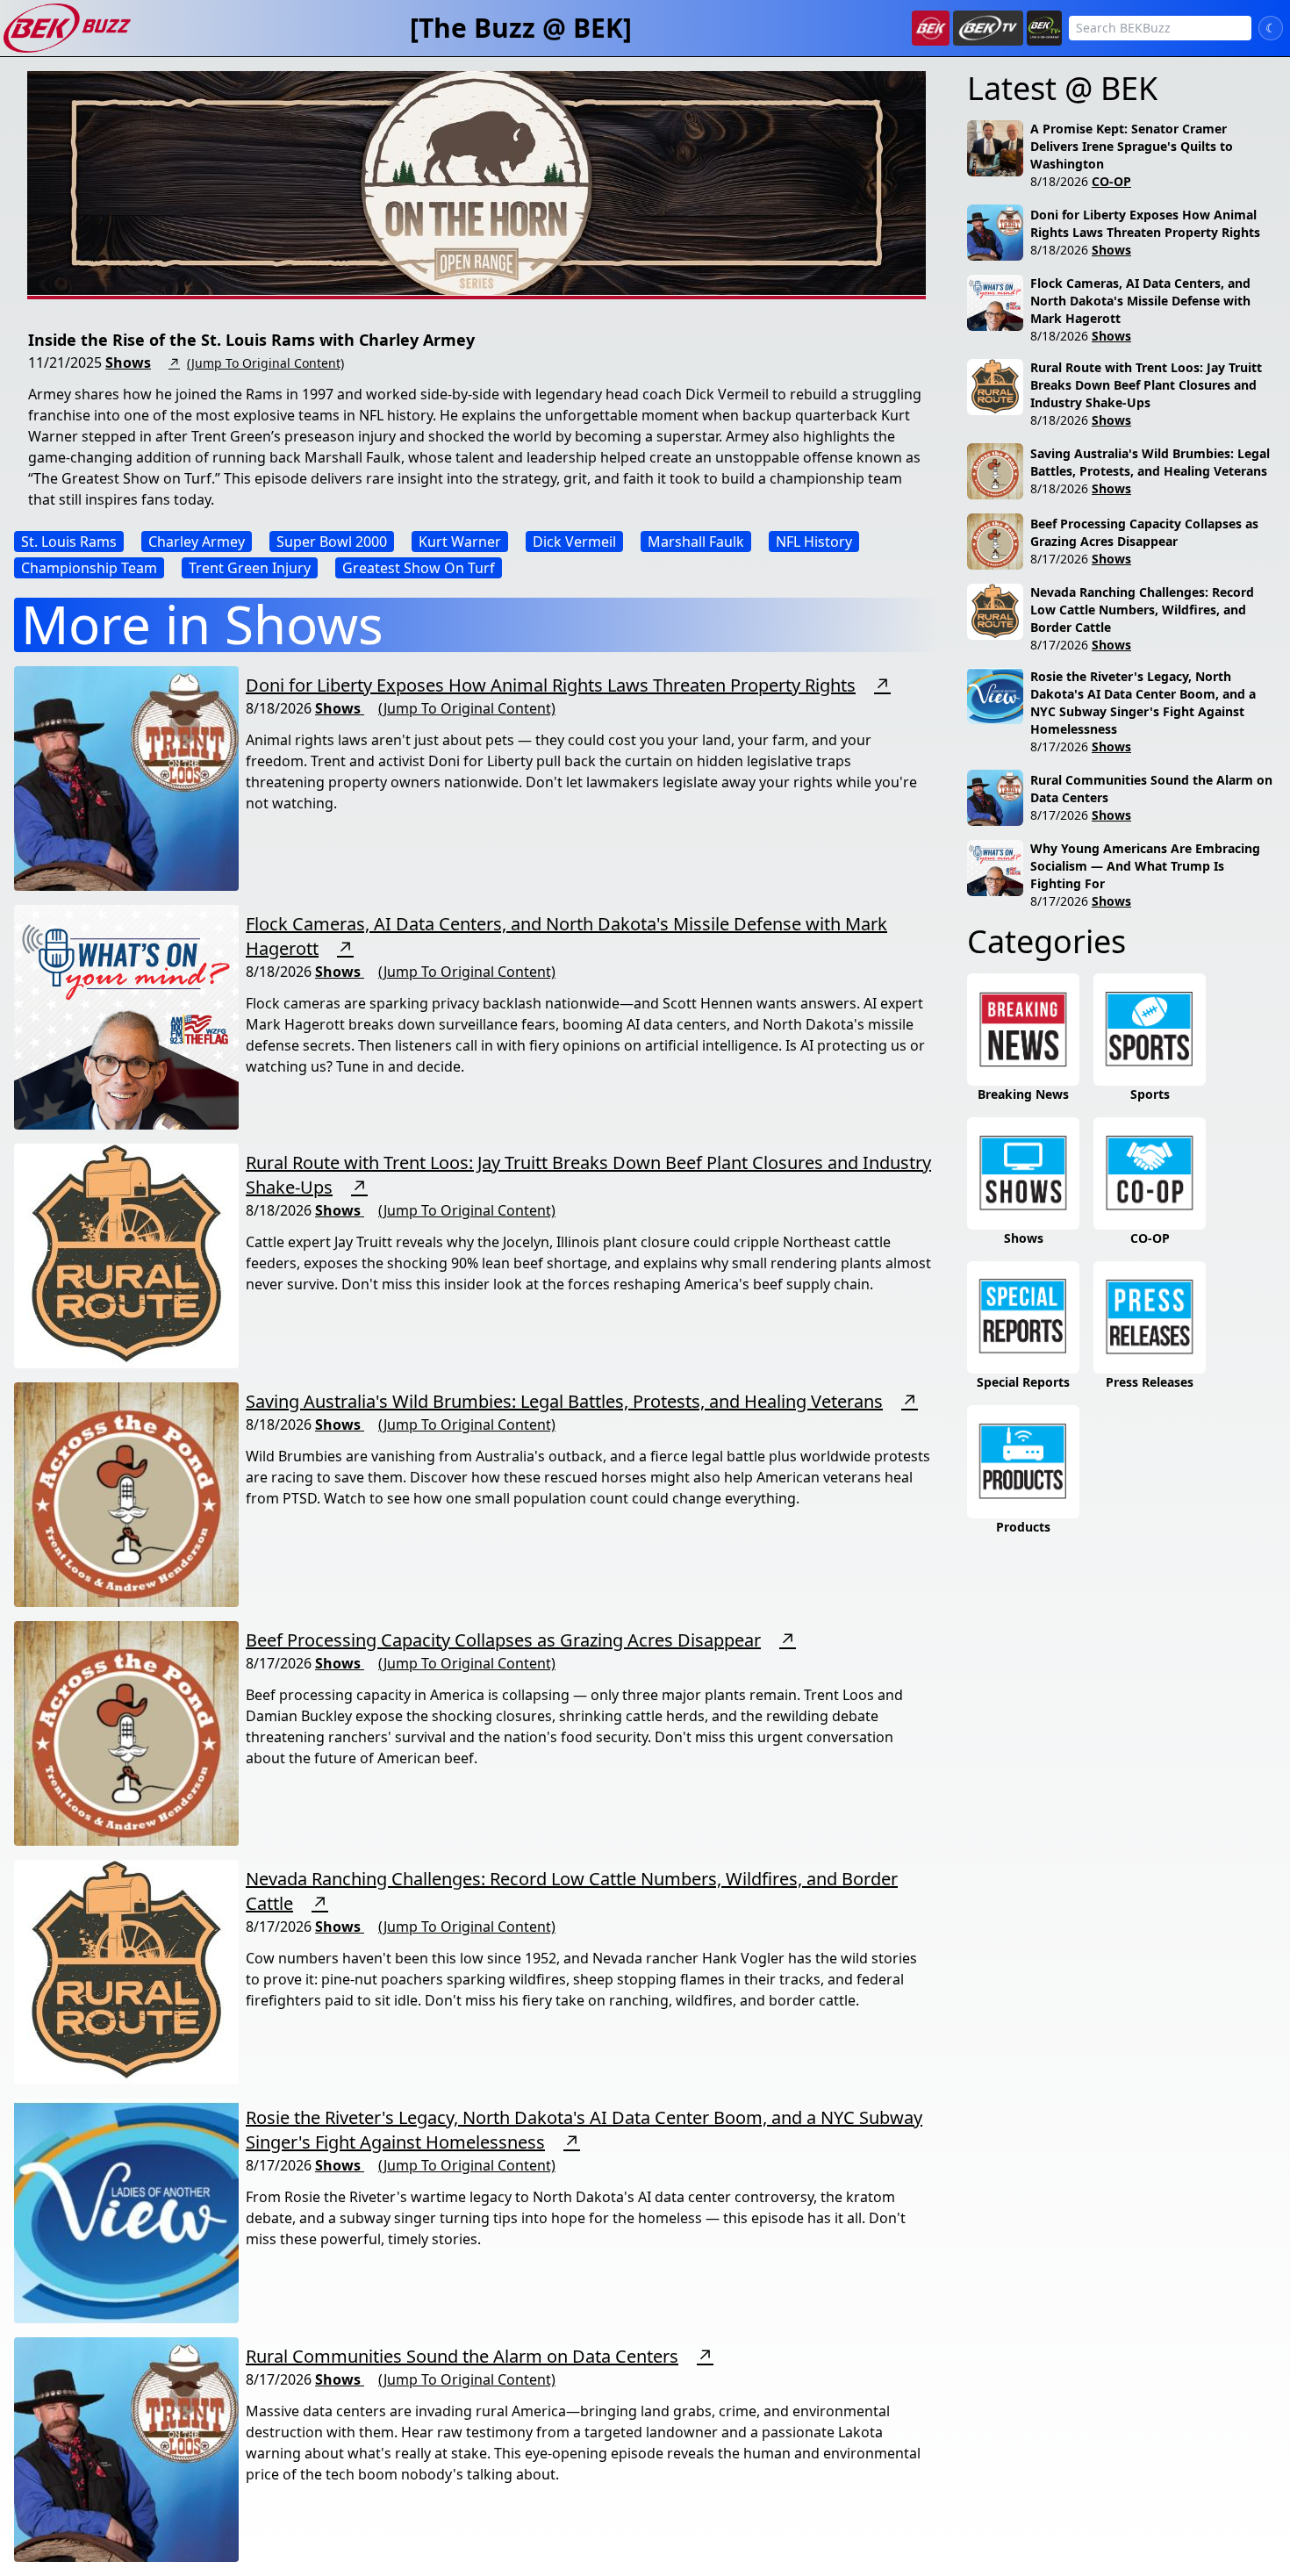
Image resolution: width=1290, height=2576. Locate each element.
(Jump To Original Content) (265, 363)
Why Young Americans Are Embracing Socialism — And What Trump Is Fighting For (1145, 866)
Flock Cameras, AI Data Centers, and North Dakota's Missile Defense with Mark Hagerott (1140, 301)
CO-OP (1111, 181)
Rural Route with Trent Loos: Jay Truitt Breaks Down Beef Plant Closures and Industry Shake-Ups (1146, 385)
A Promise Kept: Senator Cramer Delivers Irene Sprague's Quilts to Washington (1132, 146)
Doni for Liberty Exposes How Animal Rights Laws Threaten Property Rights (551, 685)
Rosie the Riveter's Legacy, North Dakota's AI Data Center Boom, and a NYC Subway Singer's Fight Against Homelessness (1143, 703)
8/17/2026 (1059, 559)
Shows (128, 362)
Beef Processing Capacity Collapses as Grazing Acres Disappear (503, 1640)
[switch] (1271, 28)
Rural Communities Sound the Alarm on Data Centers (462, 2356)
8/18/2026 (1059, 181)
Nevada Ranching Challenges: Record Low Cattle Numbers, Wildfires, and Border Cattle (1142, 610)
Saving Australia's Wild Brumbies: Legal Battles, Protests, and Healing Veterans (564, 1401)
